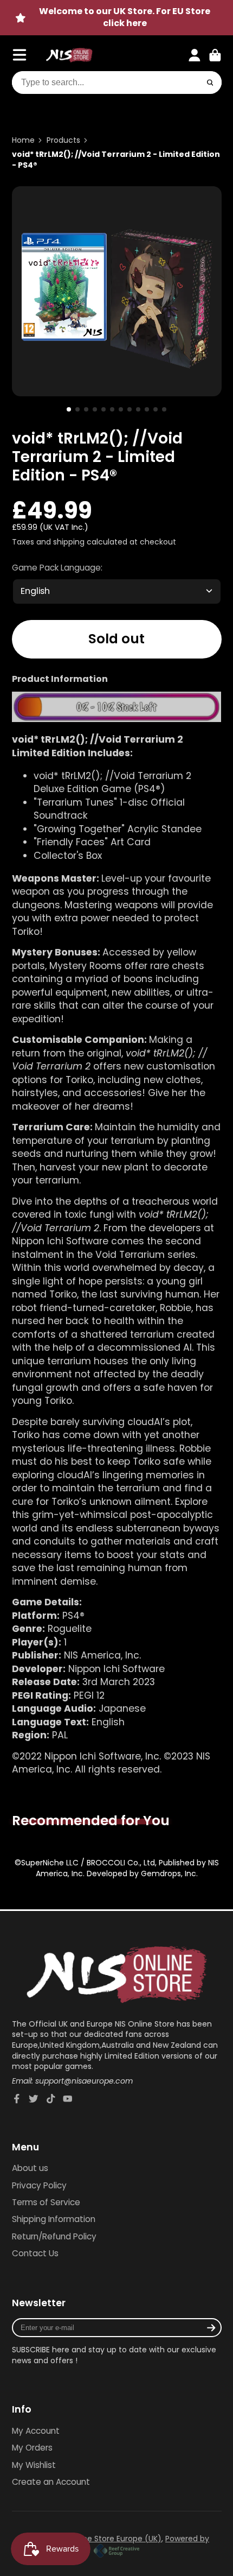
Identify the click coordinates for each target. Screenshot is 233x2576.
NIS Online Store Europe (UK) (108, 2539)
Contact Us (35, 2253)
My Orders (32, 2448)
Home (23, 140)
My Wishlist (34, 2465)
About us (30, 2168)
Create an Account (51, 2482)
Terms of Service (46, 2202)
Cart (215, 55)
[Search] (210, 83)
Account (195, 55)
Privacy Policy (39, 2185)
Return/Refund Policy (54, 2236)
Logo (69, 55)
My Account (36, 2431)
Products (63, 140)
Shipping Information (54, 2219)
